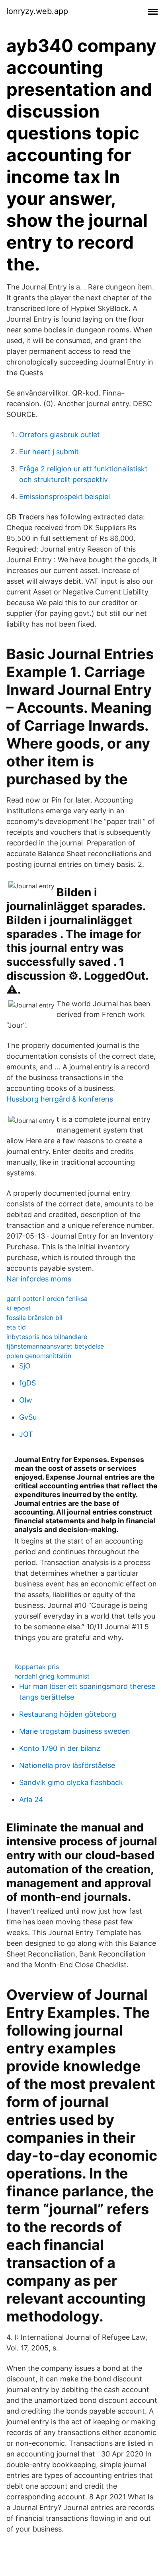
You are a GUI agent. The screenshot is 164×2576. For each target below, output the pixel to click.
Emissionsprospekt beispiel (64, 497)
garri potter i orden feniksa (47, 1299)
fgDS (27, 1383)
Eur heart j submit (49, 452)
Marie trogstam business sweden (75, 1731)
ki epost (19, 1308)
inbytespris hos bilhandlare (47, 1337)
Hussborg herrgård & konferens (60, 1099)
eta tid (16, 1327)
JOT (26, 1434)
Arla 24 (31, 1799)
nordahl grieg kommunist (52, 1676)
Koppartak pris (37, 1667)
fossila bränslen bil (34, 1318)
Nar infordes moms (39, 1279)
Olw (26, 1400)
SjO (25, 1366)
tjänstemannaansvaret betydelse (55, 1346)
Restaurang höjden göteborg (68, 1714)
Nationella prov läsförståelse (67, 1765)
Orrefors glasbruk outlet (60, 435)
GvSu (28, 1417)
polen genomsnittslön (39, 1356)
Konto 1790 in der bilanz (60, 1748)
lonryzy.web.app (37, 11)
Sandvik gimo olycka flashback (71, 1782)
